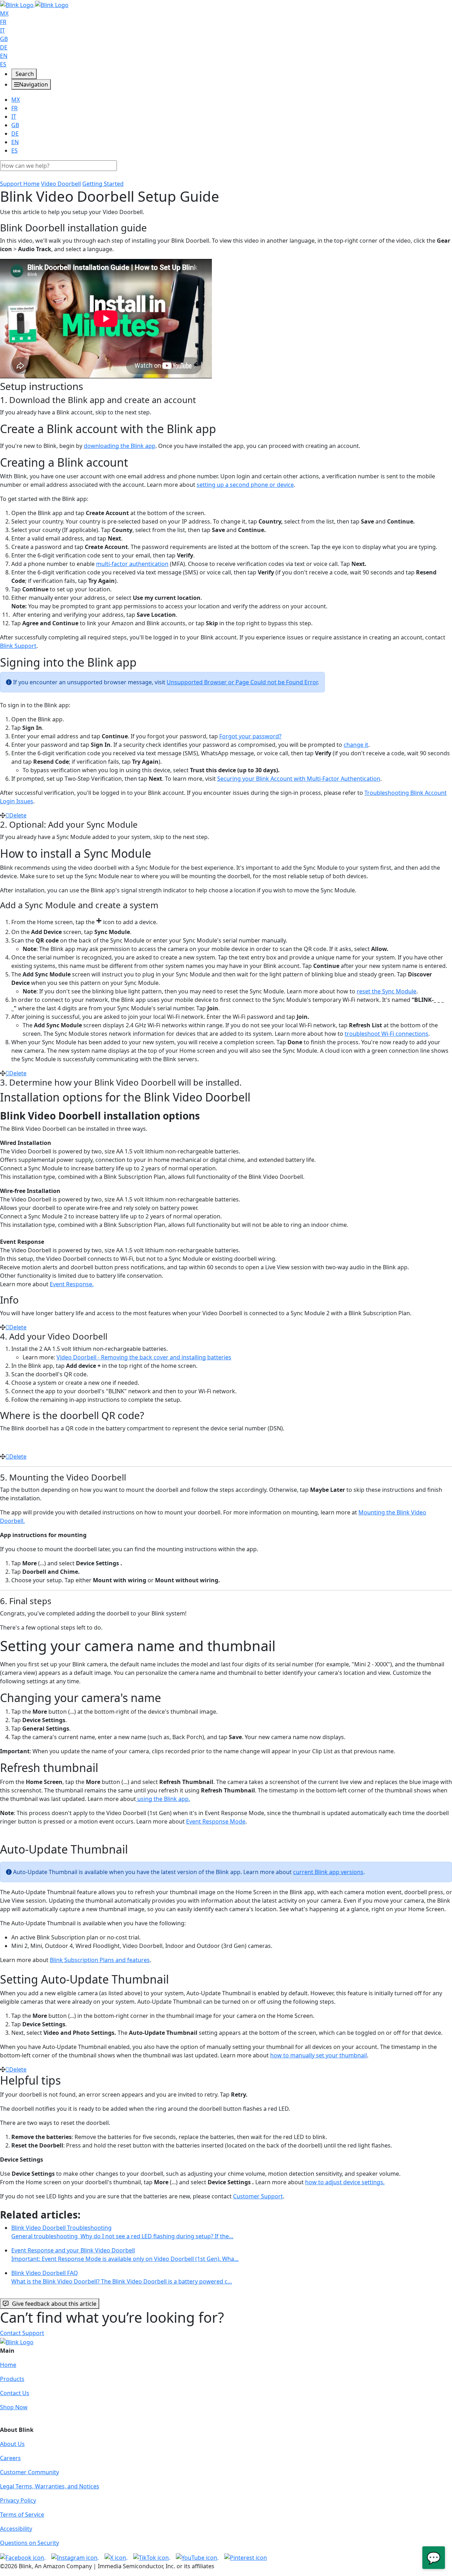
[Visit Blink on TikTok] (152, 2557)
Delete (18, 815)
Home (8, 2365)
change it (356, 745)
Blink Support (18, 646)
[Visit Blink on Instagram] (75, 2557)
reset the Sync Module (386, 991)
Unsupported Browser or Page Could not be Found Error (242, 682)
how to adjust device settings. (345, 2182)
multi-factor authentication (132, 564)
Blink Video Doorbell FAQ (122, 2277)
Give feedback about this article (54, 2304)
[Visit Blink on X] (116, 2557)
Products (12, 2379)
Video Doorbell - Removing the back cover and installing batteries (144, 1357)
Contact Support (22, 2333)
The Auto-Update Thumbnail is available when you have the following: (93, 1923)
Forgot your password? (250, 736)
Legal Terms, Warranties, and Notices (50, 2486)
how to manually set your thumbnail (319, 2055)
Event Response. (72, 1284)
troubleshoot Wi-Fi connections (386, 1034)
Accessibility (16, 2529)
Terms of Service (22, 2515)
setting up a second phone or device (245, 485)
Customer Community (29, 2472)
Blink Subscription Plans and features (100, 1960)
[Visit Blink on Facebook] (23, 2557)
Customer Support (258, 2196)
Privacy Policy (18, 2500)
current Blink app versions (328, 1872)
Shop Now (14, 2407)
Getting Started (103, 184)
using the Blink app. (163, 1799)
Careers (10, 2458)
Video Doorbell (61, 184)
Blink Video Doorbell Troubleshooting (122, 2232)
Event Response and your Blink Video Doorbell (125, 2255)
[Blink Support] (34, 4)
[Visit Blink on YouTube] (197, 2557)
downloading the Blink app (120, 446)
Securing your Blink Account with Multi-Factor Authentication (299, 779)
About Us (12, 2444)
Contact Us (15, 2393)
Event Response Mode (216, 1821)
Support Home (20, 184)
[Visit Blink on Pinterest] (246, 2557)
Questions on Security (29, 2543)
